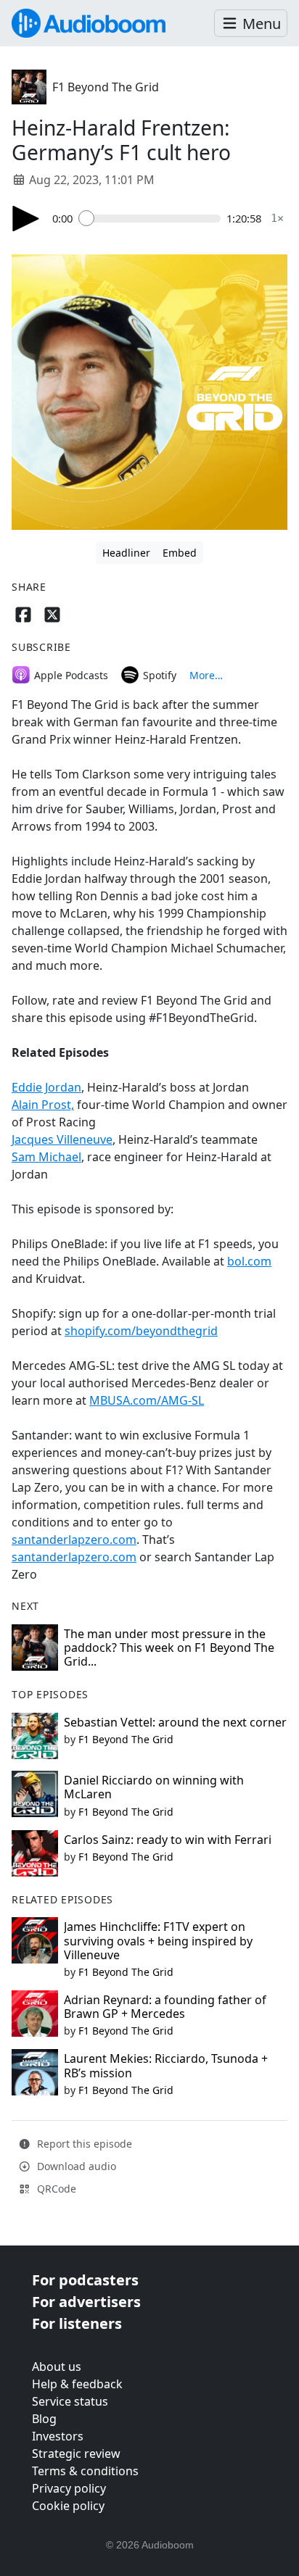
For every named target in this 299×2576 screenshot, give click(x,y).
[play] (26, 219)
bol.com (249, 1261)
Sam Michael (46, 1157)
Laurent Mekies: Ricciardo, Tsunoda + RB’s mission (166, 2065)
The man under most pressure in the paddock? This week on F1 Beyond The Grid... (169, 1648)
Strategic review (76, 2454)
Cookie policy (68, 2506)
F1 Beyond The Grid (106, 87)
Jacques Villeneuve (62, 1139)
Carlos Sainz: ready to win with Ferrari (168, 1840)
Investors (58, 2436)
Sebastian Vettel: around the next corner (175, 1722)
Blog (44, 2419)
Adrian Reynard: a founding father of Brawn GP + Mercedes (165, 2007)
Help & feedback (77, 2384)
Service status (70, 2401)
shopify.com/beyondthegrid (141, 1331)
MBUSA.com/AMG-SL (147, 1400)
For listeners (77, 2323)
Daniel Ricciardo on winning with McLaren (154, 1787)
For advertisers (86, 2302)
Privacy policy (69, 2488)
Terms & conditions (85, 2471)
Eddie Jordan (46, 1087)
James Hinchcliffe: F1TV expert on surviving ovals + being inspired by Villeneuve (158, 1940)
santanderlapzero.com (74, 1540)
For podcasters (85, 2280)
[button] (251, 24)
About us (57, 2367)
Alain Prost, (43, 1105)
